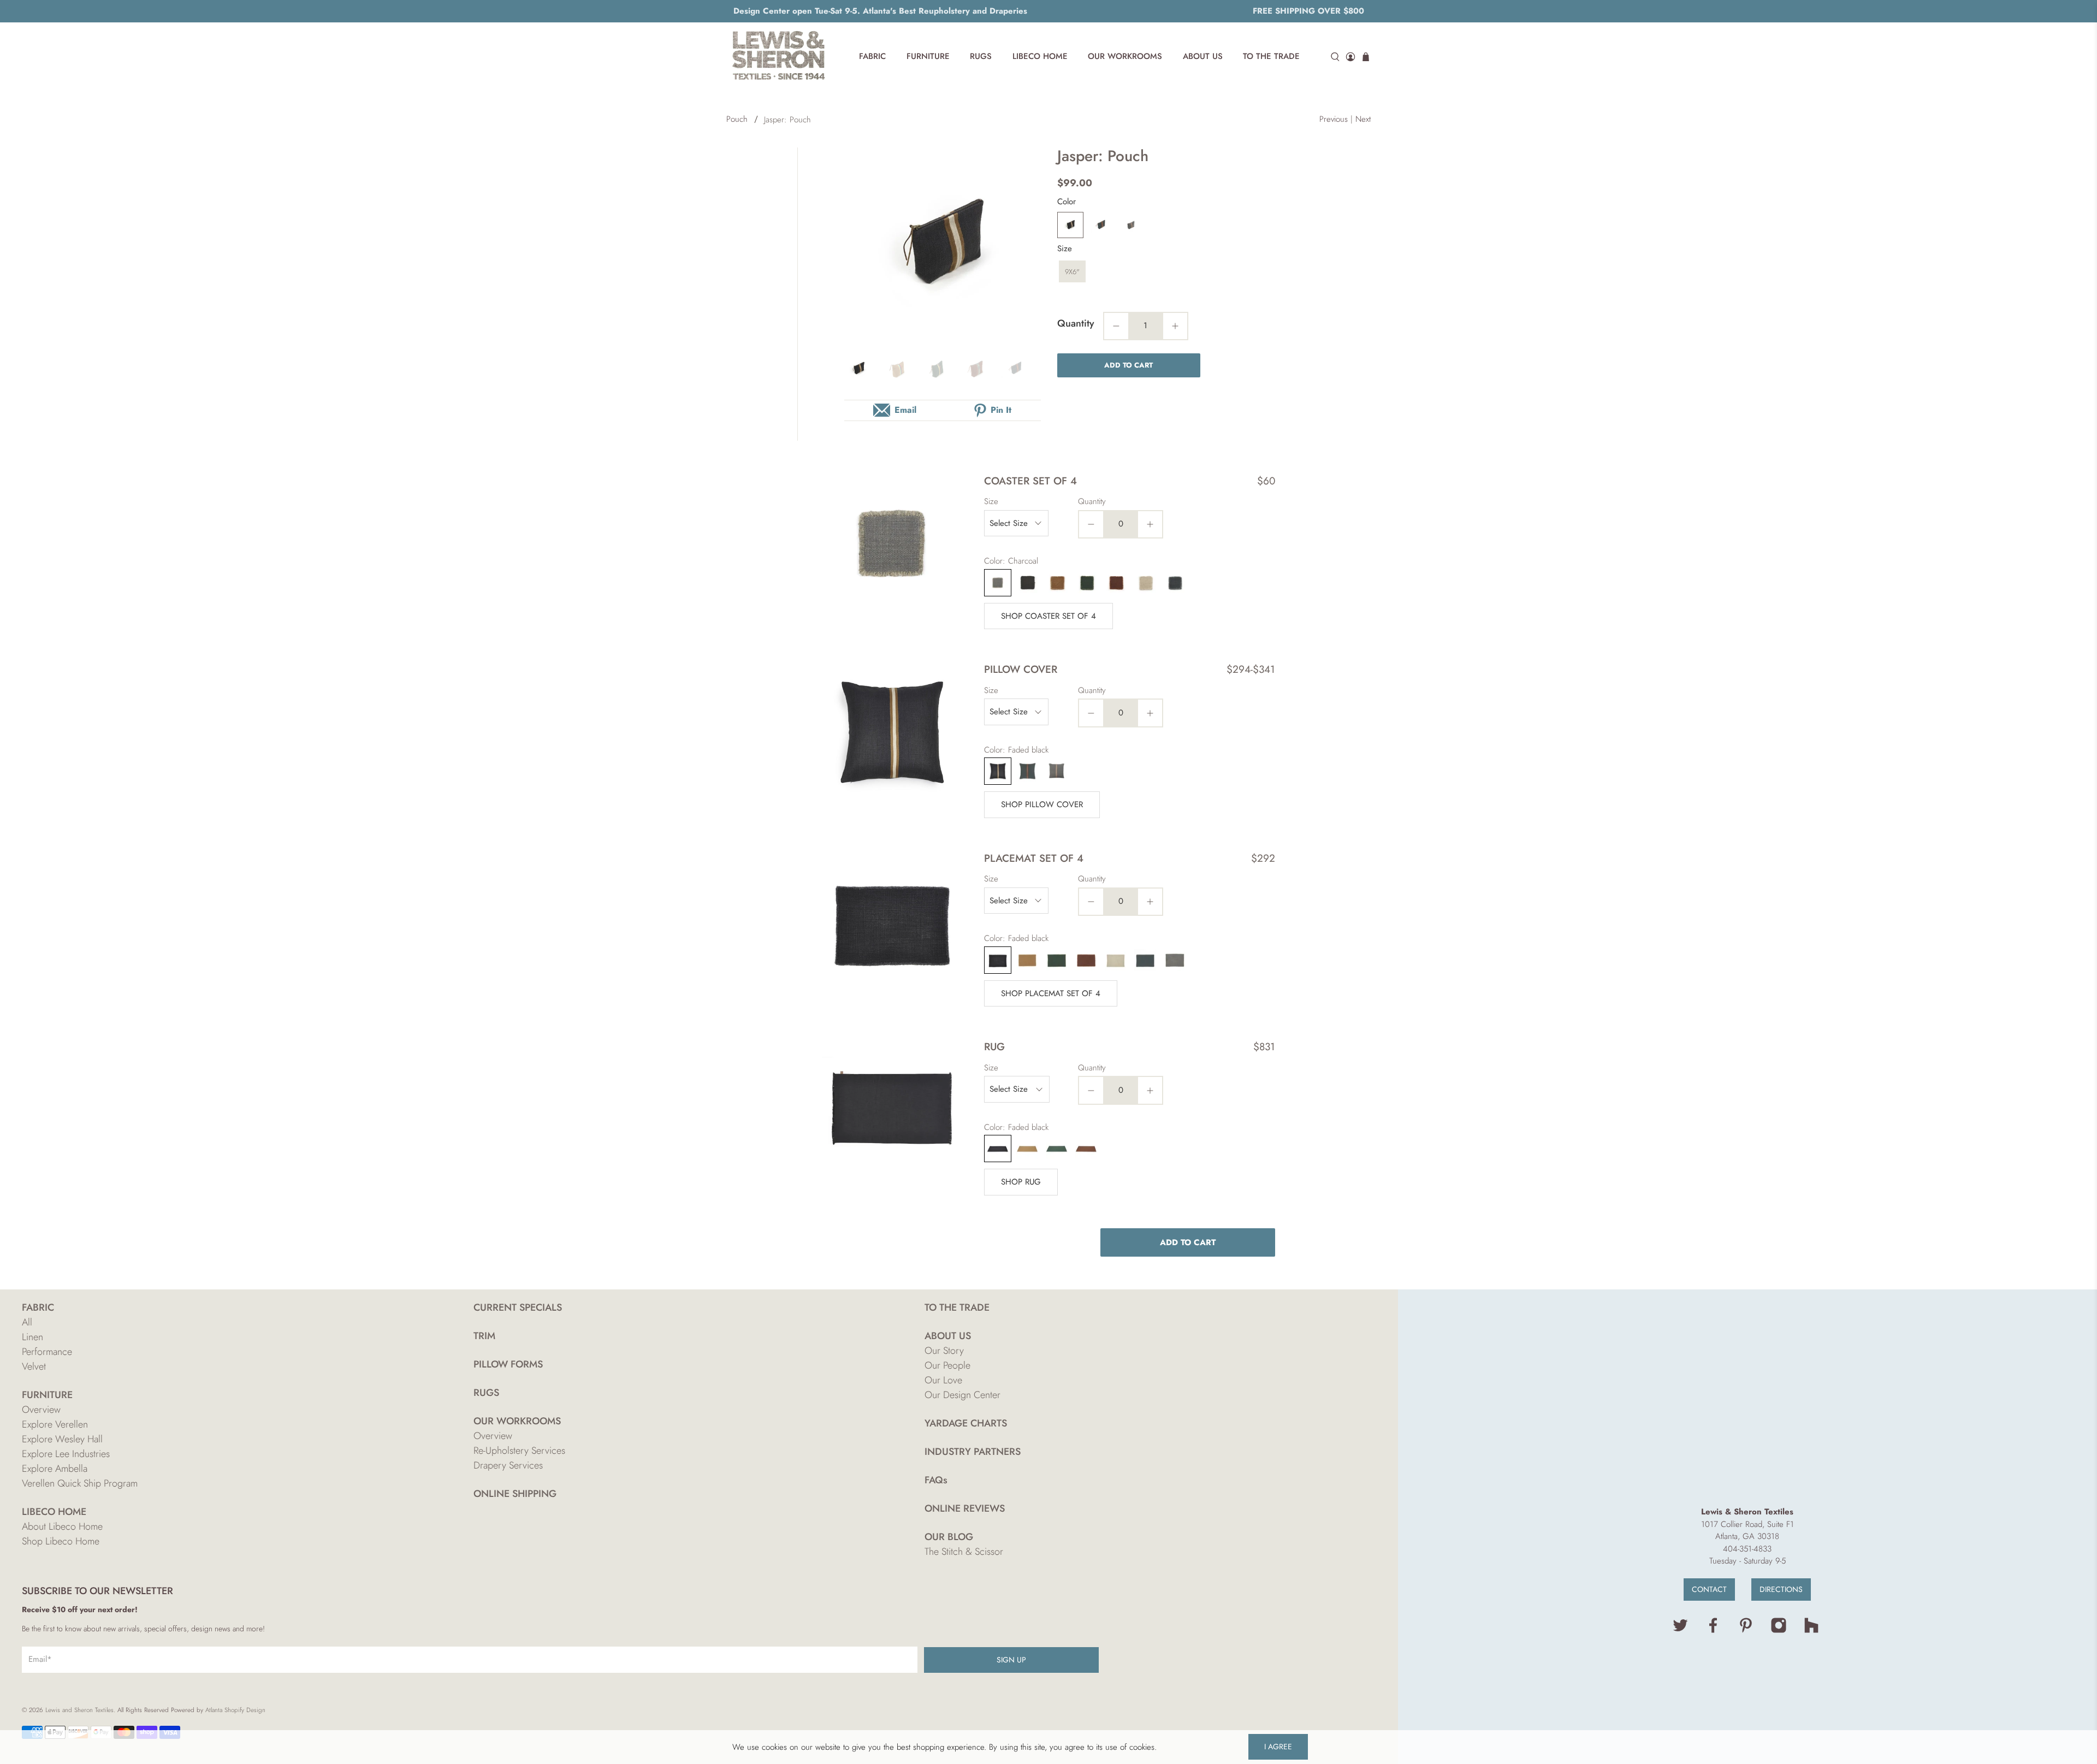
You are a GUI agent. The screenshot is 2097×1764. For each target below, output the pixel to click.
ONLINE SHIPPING (515, 1494)
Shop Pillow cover (1042, 804)
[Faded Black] (1070, 225)
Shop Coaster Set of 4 (1048, 616)
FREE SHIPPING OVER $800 (1308, 11)
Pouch (737, 119)
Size (1065, 248)
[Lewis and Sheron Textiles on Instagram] (1779, 1631)
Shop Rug (1021, 1182)
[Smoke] (1101, 225)
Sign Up (1011, 1660)
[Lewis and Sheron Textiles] (779, 57)
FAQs (936, 1480)
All (27, 1322)
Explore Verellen (55, 1424)
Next (1363, 119)
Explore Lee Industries (66, 1454)
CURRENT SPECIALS (518, 1307)
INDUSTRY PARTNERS (973, 1452)
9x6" (1072, 272)
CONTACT (1709, 1589)
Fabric (872, 56)
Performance (47, 1352)
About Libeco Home (62, 1526)
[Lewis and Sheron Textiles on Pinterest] (1746, 1631)
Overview (41, 1410)
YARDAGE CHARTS (966, 1423)
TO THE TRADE (957, 1307)
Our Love (943, 1380)
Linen (32, 1337)
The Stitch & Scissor (964, 1552)
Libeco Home (1040, 56)
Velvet (34, 1366)
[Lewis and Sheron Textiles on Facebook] (1713, 1631)
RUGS (486, 1393)
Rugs (981, 56)
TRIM (484, 1336)
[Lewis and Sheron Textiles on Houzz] (1811, 1631)
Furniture (928, 56)
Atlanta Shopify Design (235, 1710)
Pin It (1001, 410)
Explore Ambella (55, 1469)
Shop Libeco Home (61, 1541)
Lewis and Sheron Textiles (79, 1710)
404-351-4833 (1747, 1549)
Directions (1781, 1589)
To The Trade (1271, 56)
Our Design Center (962, 1395)
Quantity (1076, 323)
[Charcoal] (1132, 225)
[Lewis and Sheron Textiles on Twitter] (1680, 1631)
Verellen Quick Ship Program (80, 1483)
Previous (1334, 119)
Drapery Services (508, 1465)
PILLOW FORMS (508, 1364)
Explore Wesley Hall (62, 1439)
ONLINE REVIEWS (965, 1508)
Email (905, 410)
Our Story (944, 1351)
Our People (947, 1365)
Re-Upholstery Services (519, 1451)
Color (1067, 202)
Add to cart (1129, 365)
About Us (1203, 56)
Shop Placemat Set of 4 (1051, 993)
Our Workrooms (1125, 56)
